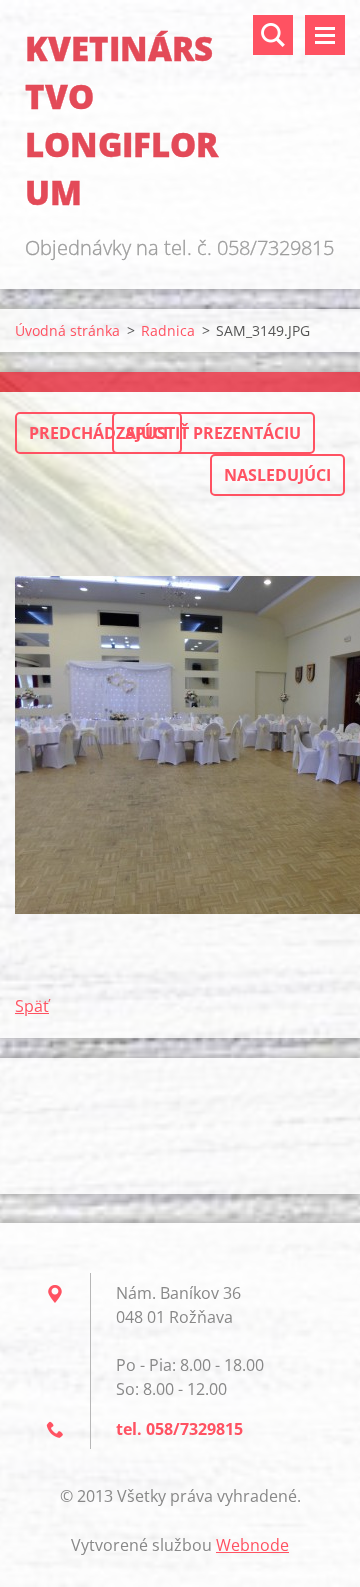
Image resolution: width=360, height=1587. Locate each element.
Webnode (252, 1545)
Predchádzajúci (98, 433)
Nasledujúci (277, 475)
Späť (32, 1006)
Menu (325, 35)
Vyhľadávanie (273, 35)
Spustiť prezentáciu (213, 433)
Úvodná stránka (67, 330)
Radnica (168, 330)
